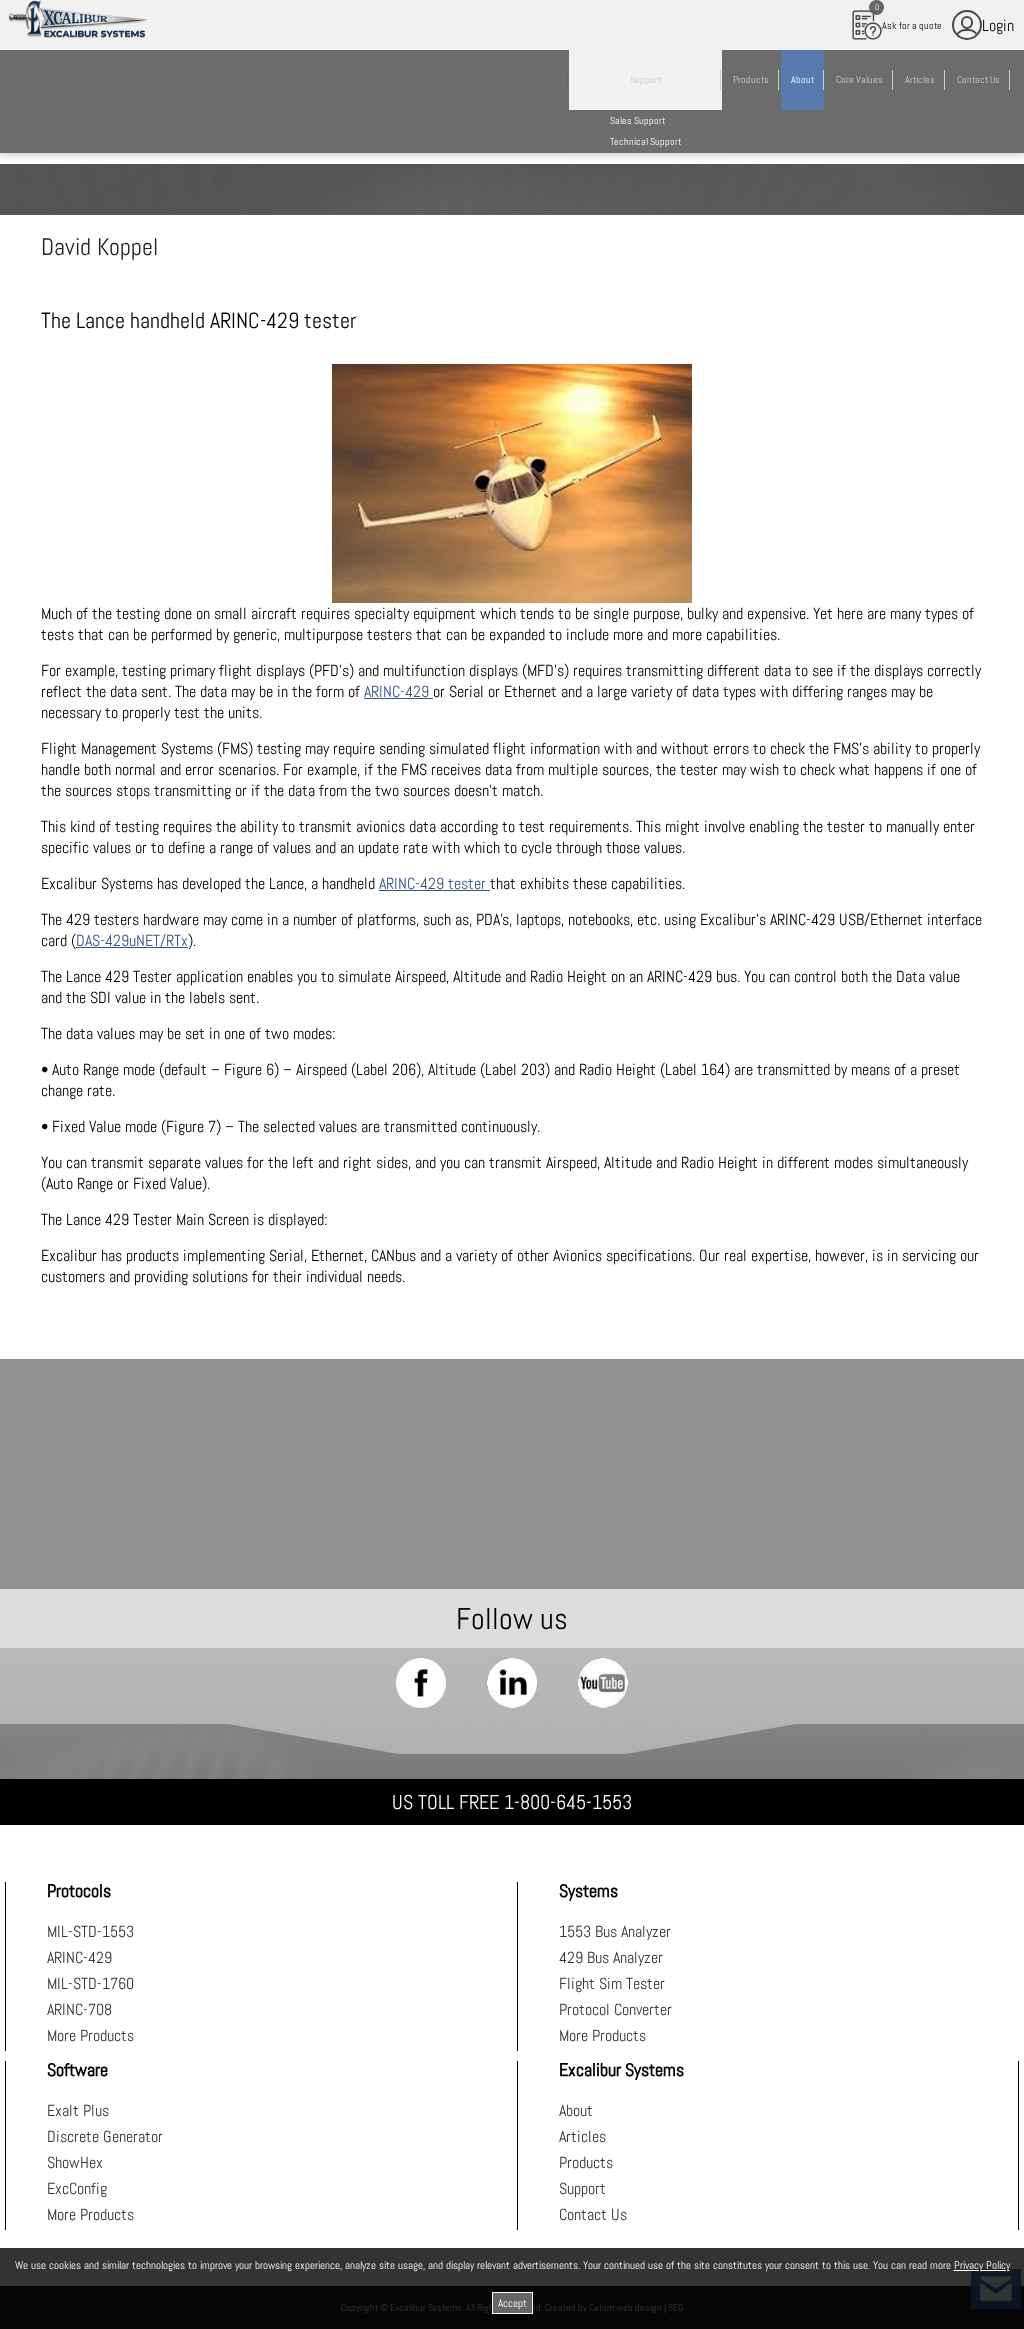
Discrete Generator (105, 2136)
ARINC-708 (79, 2009)
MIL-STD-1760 (90, 1983)
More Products (90, 2035)
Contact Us (593, 2214)
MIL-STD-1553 (90, 1931)
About (576, 2110)
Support (582, 2188)
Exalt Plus (78, 2110)
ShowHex (75, 2162)
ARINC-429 (398, 691)
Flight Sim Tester (612, 1983)
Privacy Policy (982, 2265)
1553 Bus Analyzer (615, 1931)
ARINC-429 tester (434, 883)
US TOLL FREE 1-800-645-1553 (512, 1802)
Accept (512, 2303)
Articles (582, 2136)
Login (998, 25)
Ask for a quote (909, 17)
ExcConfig (77, 2188)
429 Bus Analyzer (611, 1957)
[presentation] (512, 483)
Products (586, 2162)
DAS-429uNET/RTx (132, 940)
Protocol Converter (615, 2009)
